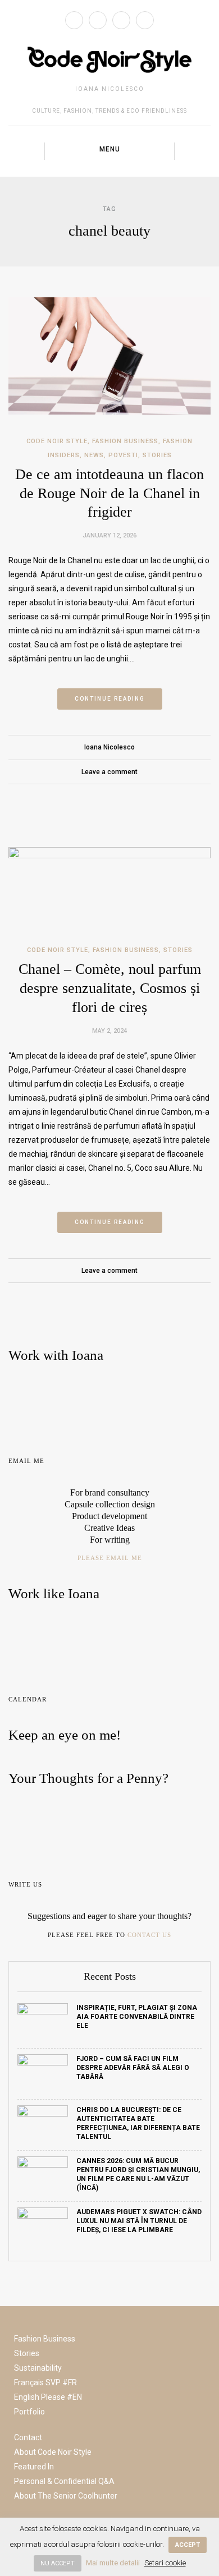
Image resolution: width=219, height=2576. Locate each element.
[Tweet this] (102, 797)
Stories (157, 455)
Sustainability (38, 2368)
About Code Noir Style (53, 2452)
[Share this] (85, 797)
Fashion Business (125, 441)
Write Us (25, 1884)
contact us (149, 1935)
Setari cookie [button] (165, 2563)
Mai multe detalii (113, 2563)
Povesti (123, 455)
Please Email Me (110, 1558)
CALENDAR (28, 1699)
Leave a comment (109, 772)
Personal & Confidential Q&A (64, 2481)
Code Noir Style (57, 441)
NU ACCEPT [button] (58, 2563)
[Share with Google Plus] (118, 797)
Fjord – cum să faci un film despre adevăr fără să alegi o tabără (133, 2068)
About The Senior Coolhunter (66, 2496)
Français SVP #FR (45, 2382)
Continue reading (110, 699)
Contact (28, 2437)
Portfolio (29, 2412)
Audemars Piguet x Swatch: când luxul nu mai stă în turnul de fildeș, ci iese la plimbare (139, 2221)
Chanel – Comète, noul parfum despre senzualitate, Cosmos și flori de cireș (110, 988)
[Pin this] (134, 797)
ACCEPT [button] (188, 2545)
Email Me (26, 1461)
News (94, 455)
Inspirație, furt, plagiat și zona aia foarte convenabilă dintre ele (137, 2017)
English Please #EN (48, 2397)
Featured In (34, 2467)
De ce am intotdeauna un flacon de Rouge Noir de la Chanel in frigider (109, 493)
